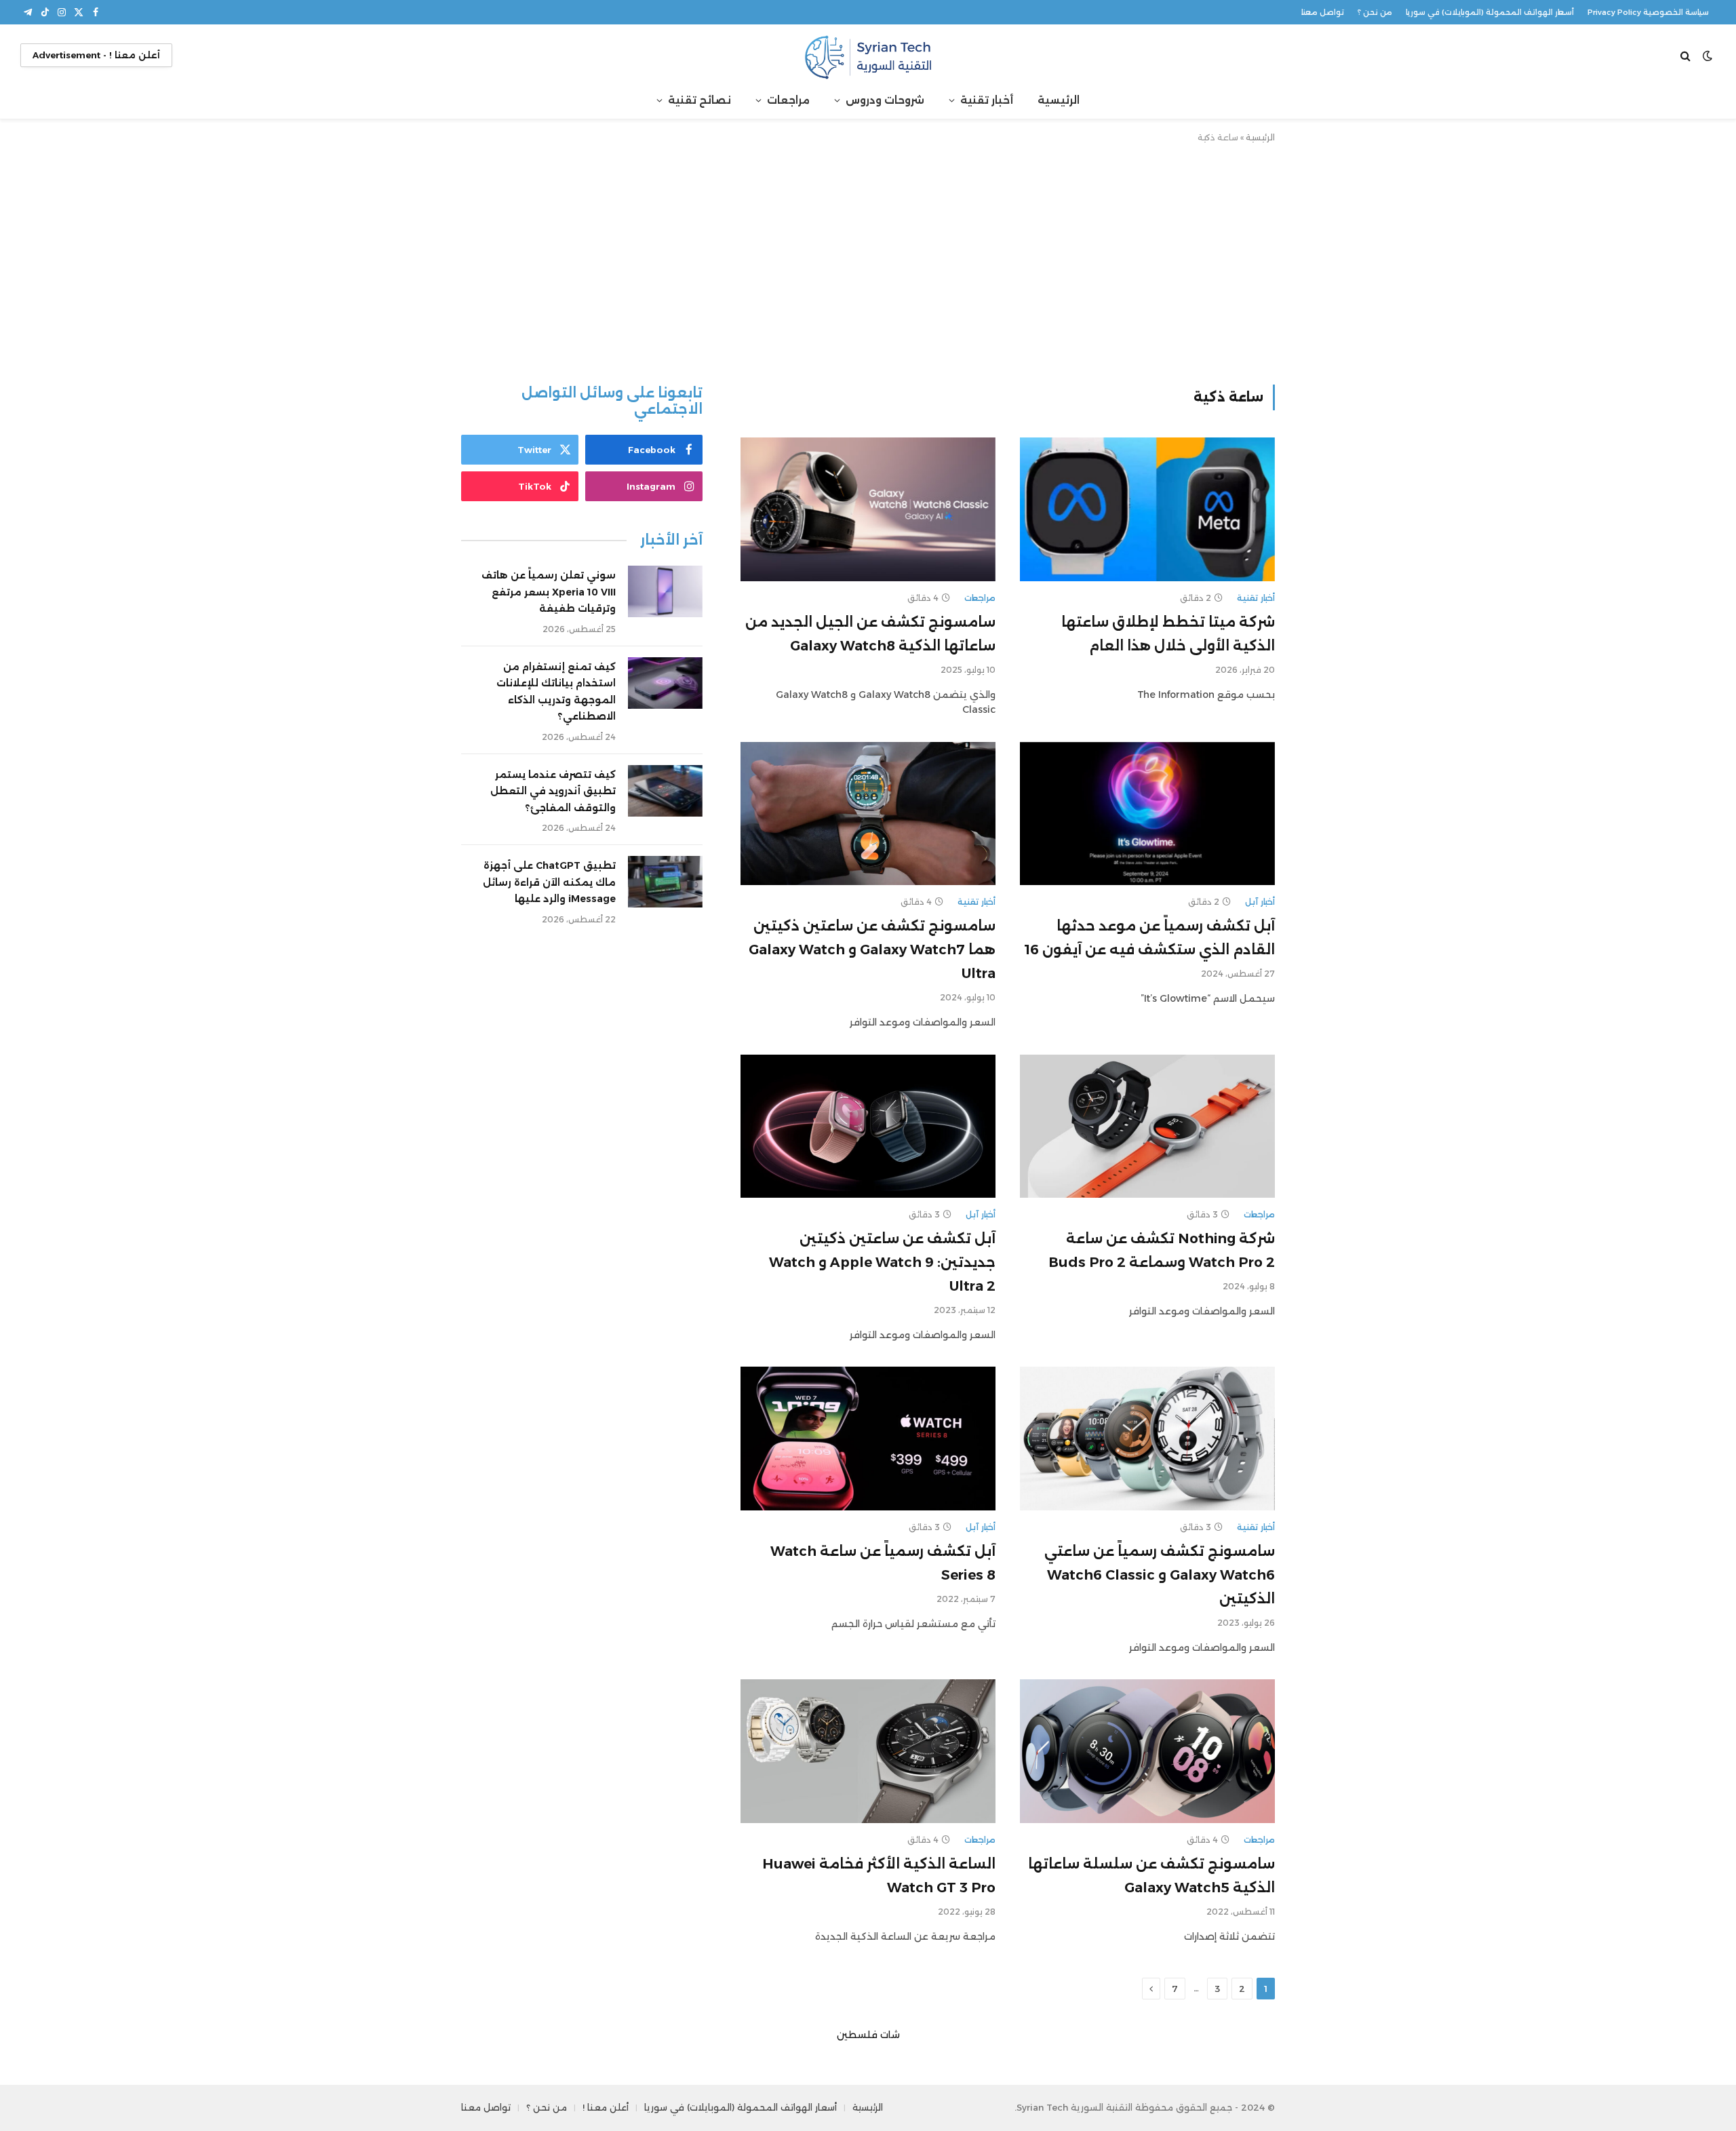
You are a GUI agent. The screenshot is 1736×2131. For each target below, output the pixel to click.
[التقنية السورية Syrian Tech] (868, 55)
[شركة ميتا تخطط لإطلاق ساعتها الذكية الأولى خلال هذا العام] (1147, 509)
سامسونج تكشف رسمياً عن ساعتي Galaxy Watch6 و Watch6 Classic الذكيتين (1160, 1575)
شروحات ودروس (885, 100)
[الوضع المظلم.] (1708, 56)
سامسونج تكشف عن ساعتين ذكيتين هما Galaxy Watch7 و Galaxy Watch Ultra (872, 950)
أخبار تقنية (987, 100)
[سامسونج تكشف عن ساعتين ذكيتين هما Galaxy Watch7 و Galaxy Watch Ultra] (868, 814)
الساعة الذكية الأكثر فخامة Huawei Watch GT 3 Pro (879, 1876)
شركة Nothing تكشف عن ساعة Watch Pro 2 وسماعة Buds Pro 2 (1162, 1250)
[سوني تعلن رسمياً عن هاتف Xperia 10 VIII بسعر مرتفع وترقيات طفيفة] (665, 591)
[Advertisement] (868, 261)
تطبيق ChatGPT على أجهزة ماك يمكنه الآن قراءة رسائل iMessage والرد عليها (549, 882)
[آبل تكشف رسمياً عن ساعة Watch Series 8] (868, 1439)
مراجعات (788, 100)
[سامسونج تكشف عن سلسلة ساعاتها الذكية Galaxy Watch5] (1147, 1751)
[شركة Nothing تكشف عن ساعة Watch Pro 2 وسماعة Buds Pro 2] (1147, 1127)
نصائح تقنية (699, 100)
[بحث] (1687, 55)
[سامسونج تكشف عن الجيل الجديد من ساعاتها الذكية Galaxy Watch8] (868, 509)
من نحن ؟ (1375, 12)
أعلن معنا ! (606, 2107)
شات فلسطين (868, 2035)
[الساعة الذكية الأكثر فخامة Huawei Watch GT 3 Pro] (868, 1751)
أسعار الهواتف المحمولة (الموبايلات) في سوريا (1490, 12)
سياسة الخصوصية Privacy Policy (1648, 12)
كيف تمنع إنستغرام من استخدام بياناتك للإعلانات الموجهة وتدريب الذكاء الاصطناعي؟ (556, 692)
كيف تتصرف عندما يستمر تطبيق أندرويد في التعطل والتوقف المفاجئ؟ (553, 791)
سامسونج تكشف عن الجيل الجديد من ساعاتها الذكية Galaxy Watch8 (870, 634)
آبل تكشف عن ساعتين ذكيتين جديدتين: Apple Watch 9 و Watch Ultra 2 (882, 1262)
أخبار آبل (1260, 902)
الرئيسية (1059, 100)
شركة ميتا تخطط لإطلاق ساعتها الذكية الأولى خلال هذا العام (1168, 634)
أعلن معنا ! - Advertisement (96, 55)
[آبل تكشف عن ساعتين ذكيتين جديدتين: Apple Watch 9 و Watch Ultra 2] (868, 1127)
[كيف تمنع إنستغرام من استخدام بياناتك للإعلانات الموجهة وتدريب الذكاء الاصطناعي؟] (665, 683)
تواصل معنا (1323, 12)
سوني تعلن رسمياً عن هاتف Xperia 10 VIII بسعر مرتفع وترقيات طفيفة (549, 592)
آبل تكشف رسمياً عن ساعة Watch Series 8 (883, 1563)
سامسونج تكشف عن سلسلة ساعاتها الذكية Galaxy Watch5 (1151, 1876)
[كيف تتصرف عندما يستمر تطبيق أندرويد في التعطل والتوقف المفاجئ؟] (665, 791)
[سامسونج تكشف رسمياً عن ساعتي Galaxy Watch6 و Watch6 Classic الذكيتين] (1147, 1439)
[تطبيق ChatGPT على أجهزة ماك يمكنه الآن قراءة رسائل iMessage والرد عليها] (665, 882)
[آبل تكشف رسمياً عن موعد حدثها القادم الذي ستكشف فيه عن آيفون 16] (1147, 814)
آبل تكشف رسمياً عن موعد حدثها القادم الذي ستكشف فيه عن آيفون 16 (1150, 938)
